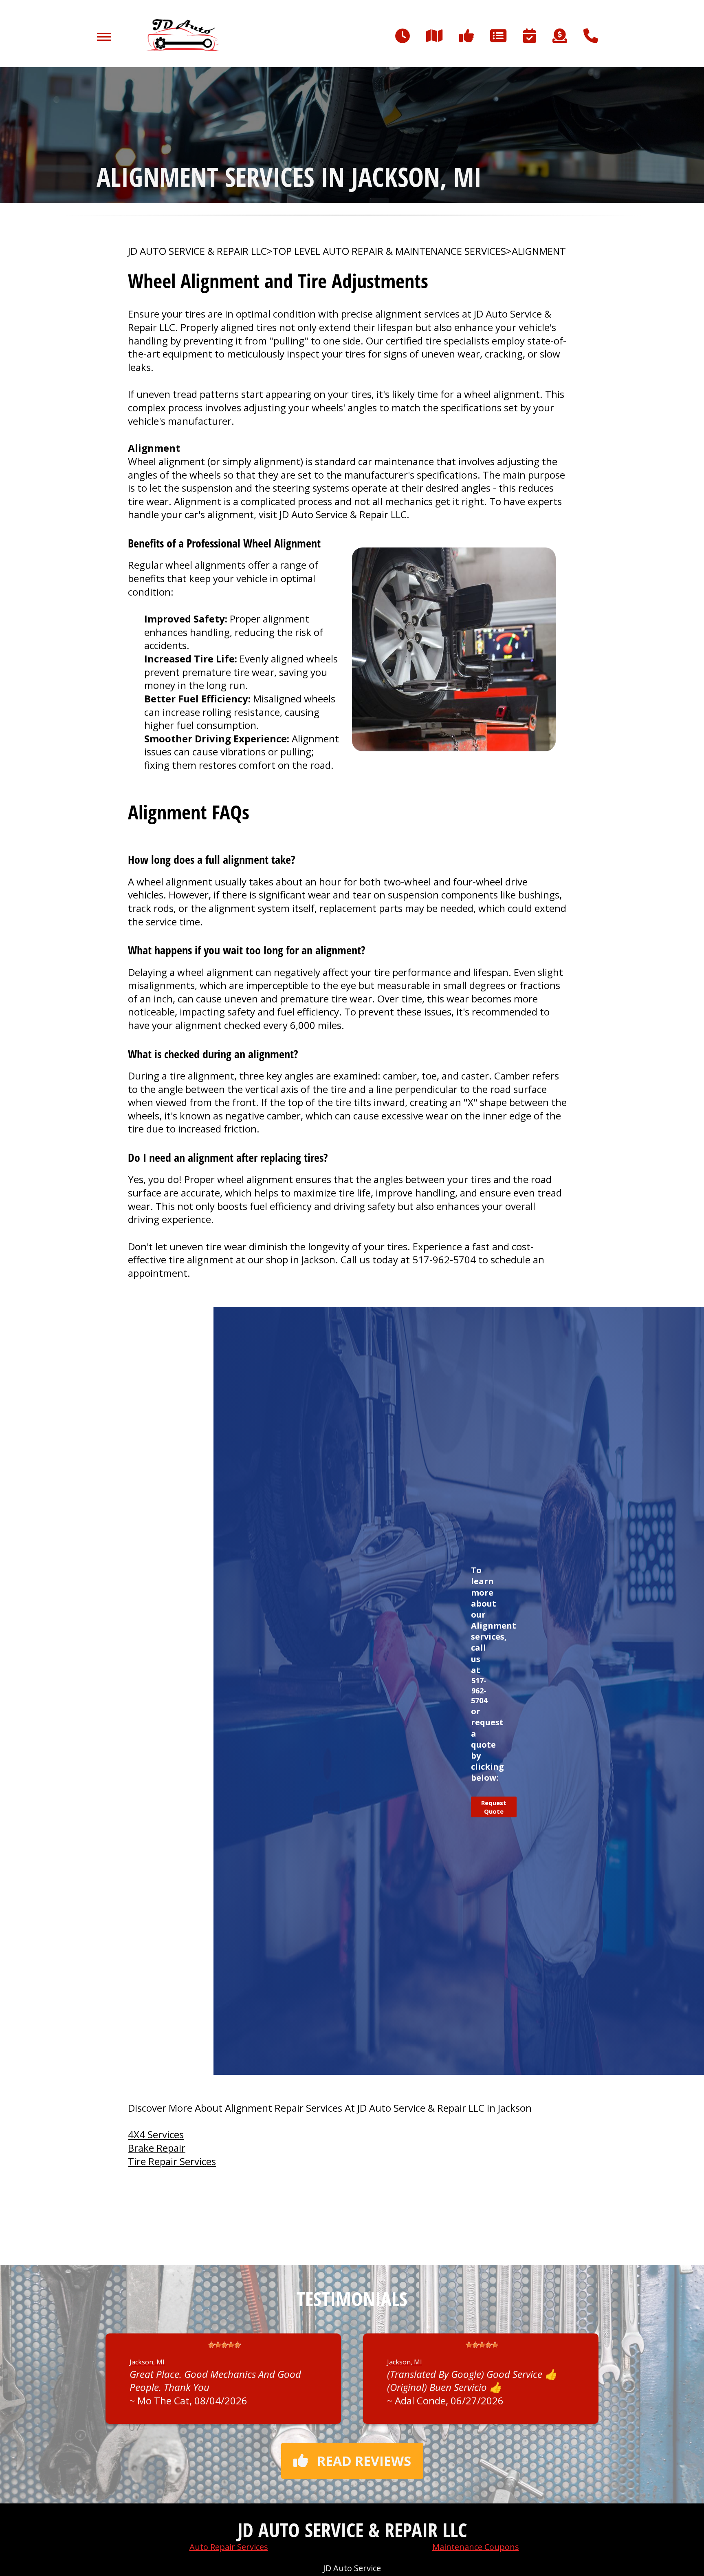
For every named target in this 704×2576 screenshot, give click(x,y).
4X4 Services (156, 2134)
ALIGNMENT (539, 251)
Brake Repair (157, 2148)
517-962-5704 (444, 1259)
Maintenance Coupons (476, 2547)
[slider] (224, 2345)
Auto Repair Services (229, 2547)
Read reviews (364, 2461)
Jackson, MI (147, 2362)
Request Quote (494, 1807)
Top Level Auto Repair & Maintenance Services (389, 251)
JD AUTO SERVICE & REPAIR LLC (197, 251)
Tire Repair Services (172, 2161)
